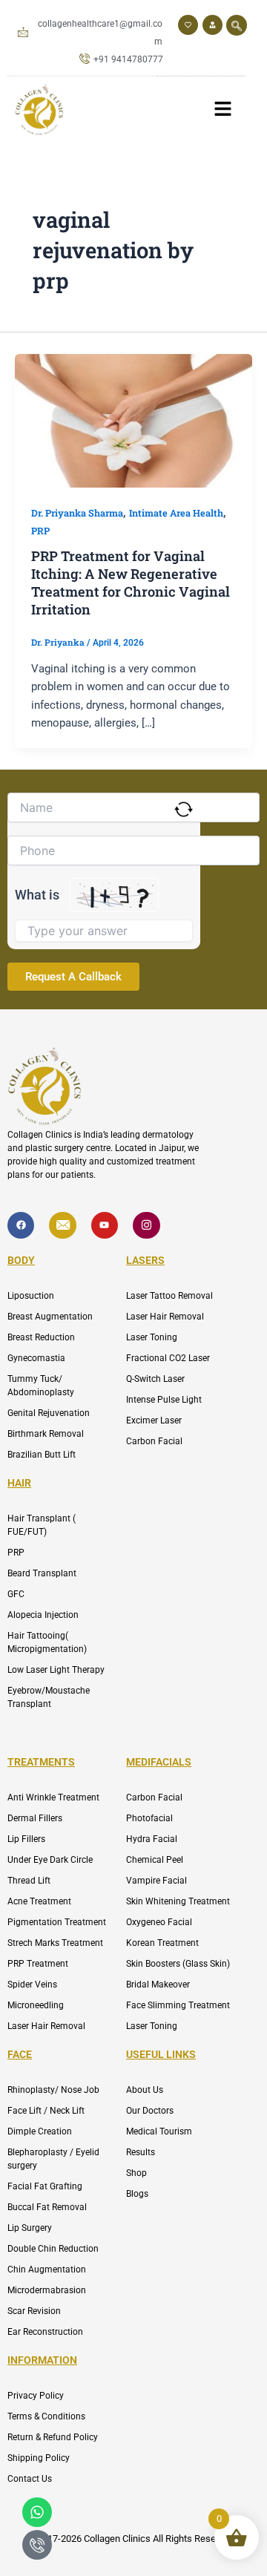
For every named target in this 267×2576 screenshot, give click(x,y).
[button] (237, 25)
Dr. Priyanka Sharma (77, 513)
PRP (40, 531)
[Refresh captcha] (184, 809)
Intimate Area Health (176, 513)
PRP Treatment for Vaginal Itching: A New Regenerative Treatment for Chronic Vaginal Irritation (131, 582)
